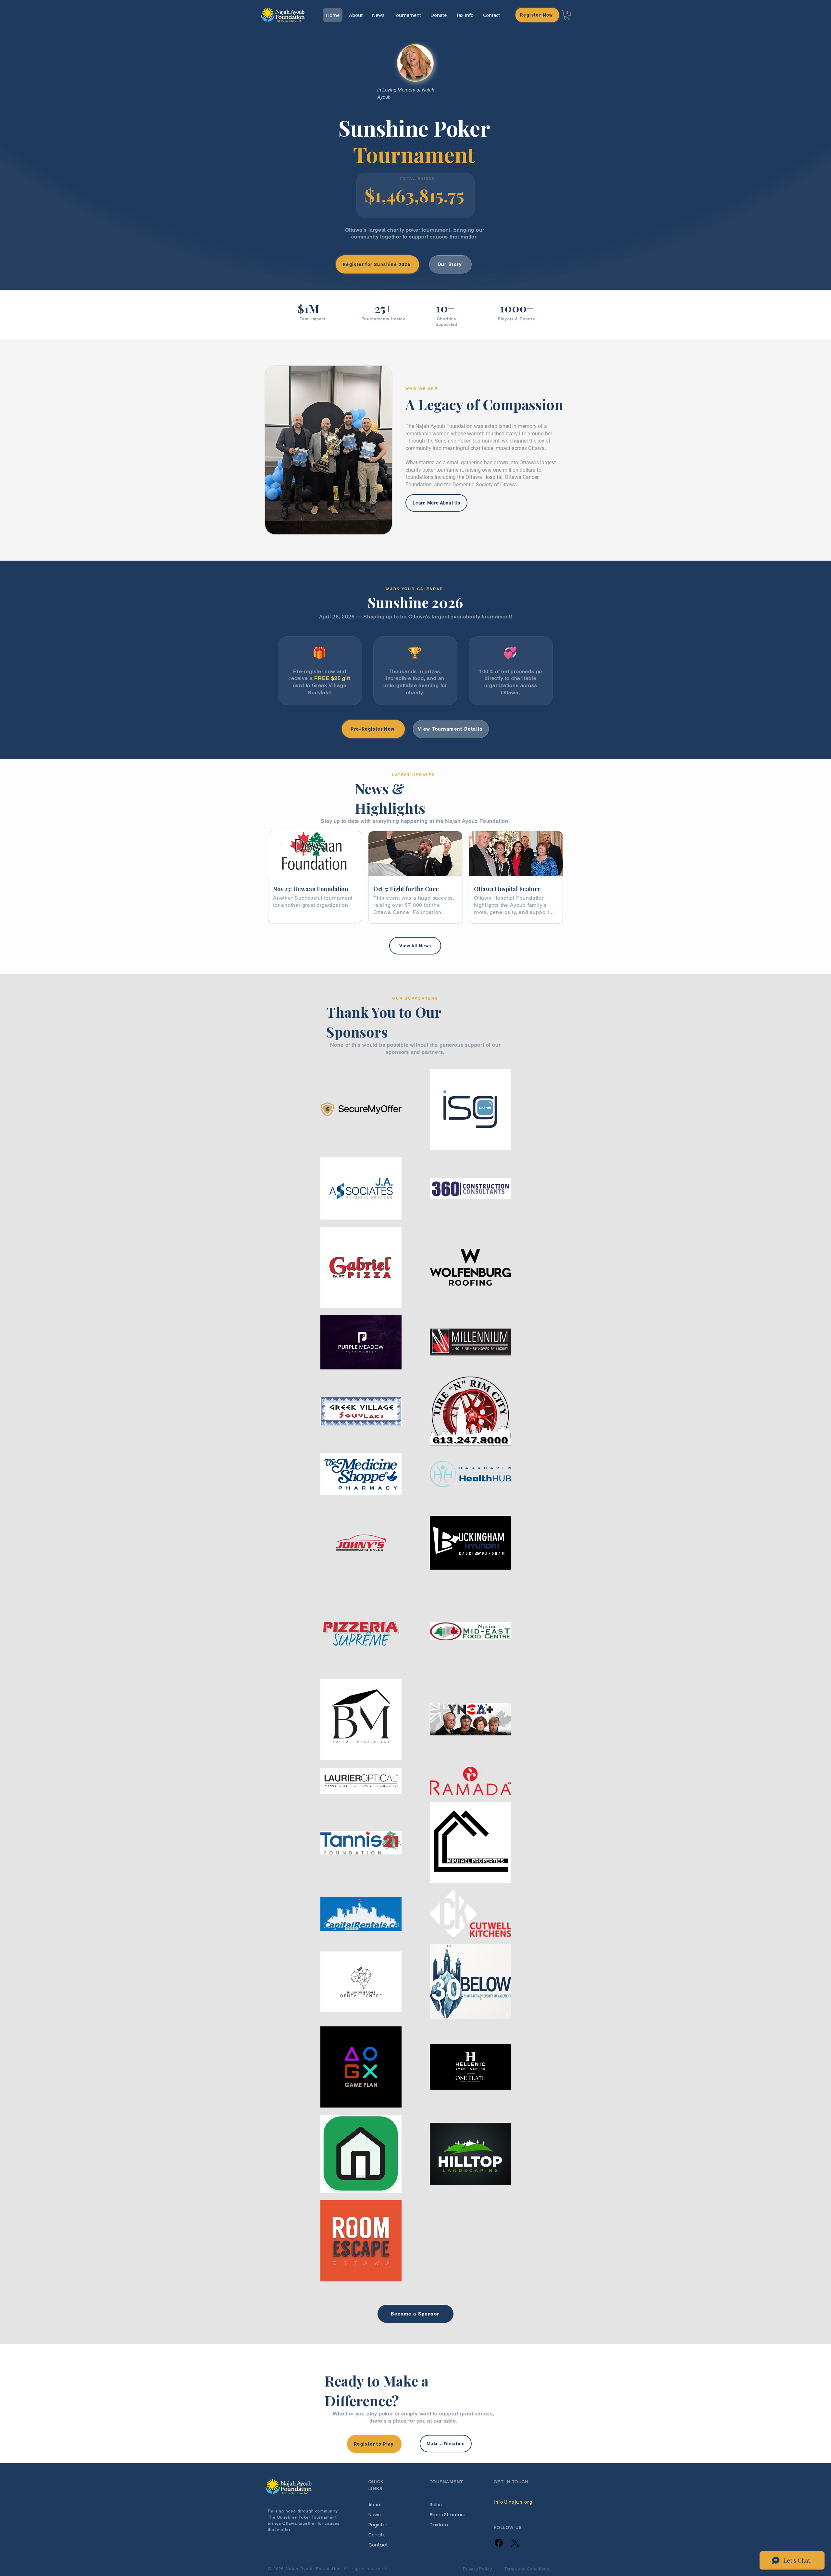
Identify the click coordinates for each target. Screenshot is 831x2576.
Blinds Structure (444, 2515)
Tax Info (439, 2525)
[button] (407, 15)
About (375, 2505)
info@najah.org (513, 2502)
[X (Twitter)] (515, 2543)
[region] (315, 877)
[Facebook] (499, 2543)
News (375, 2515)
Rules (436, 2505)
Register (378, 2525)
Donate (377, 2535)
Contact (378, 2545)
